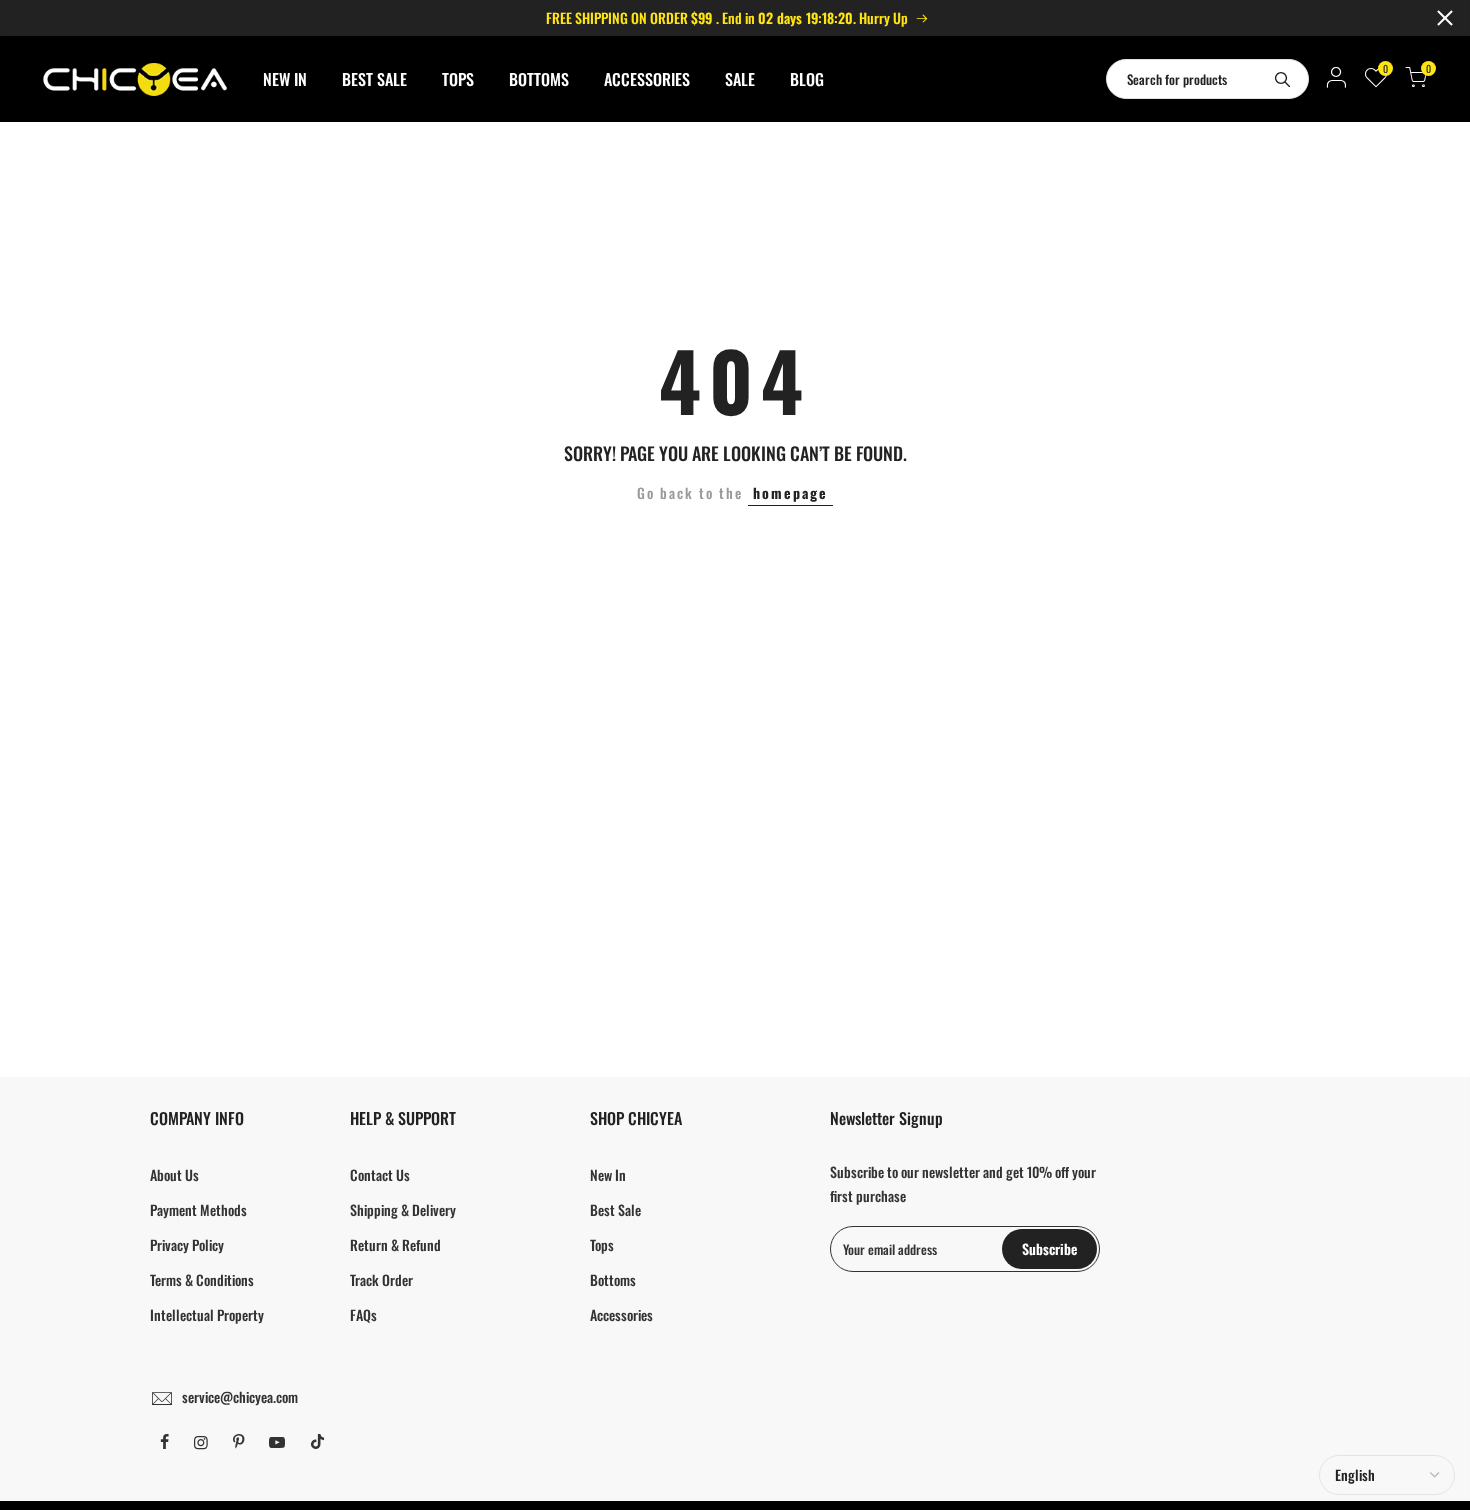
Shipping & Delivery (403, 1209)
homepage (790, 492)
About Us (174, 1174)
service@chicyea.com (240, 1396)
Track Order (381, 1279)
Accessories (621, 1314)
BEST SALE (374, 79)
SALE (740, 79)
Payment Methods (198, 1209)
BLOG (807, 79)
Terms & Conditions (202, 1279)
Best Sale (615, 1209)
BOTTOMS (539, 79)
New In (608, 1174)
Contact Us (380, 1174)
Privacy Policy (187, 1244)
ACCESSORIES (647, 79)
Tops (602, 1244)
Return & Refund (395, 1244)
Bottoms (613, 1279)
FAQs (363, 1314)
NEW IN (285, 79)
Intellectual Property (207, 1314)
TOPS (458, 79)
